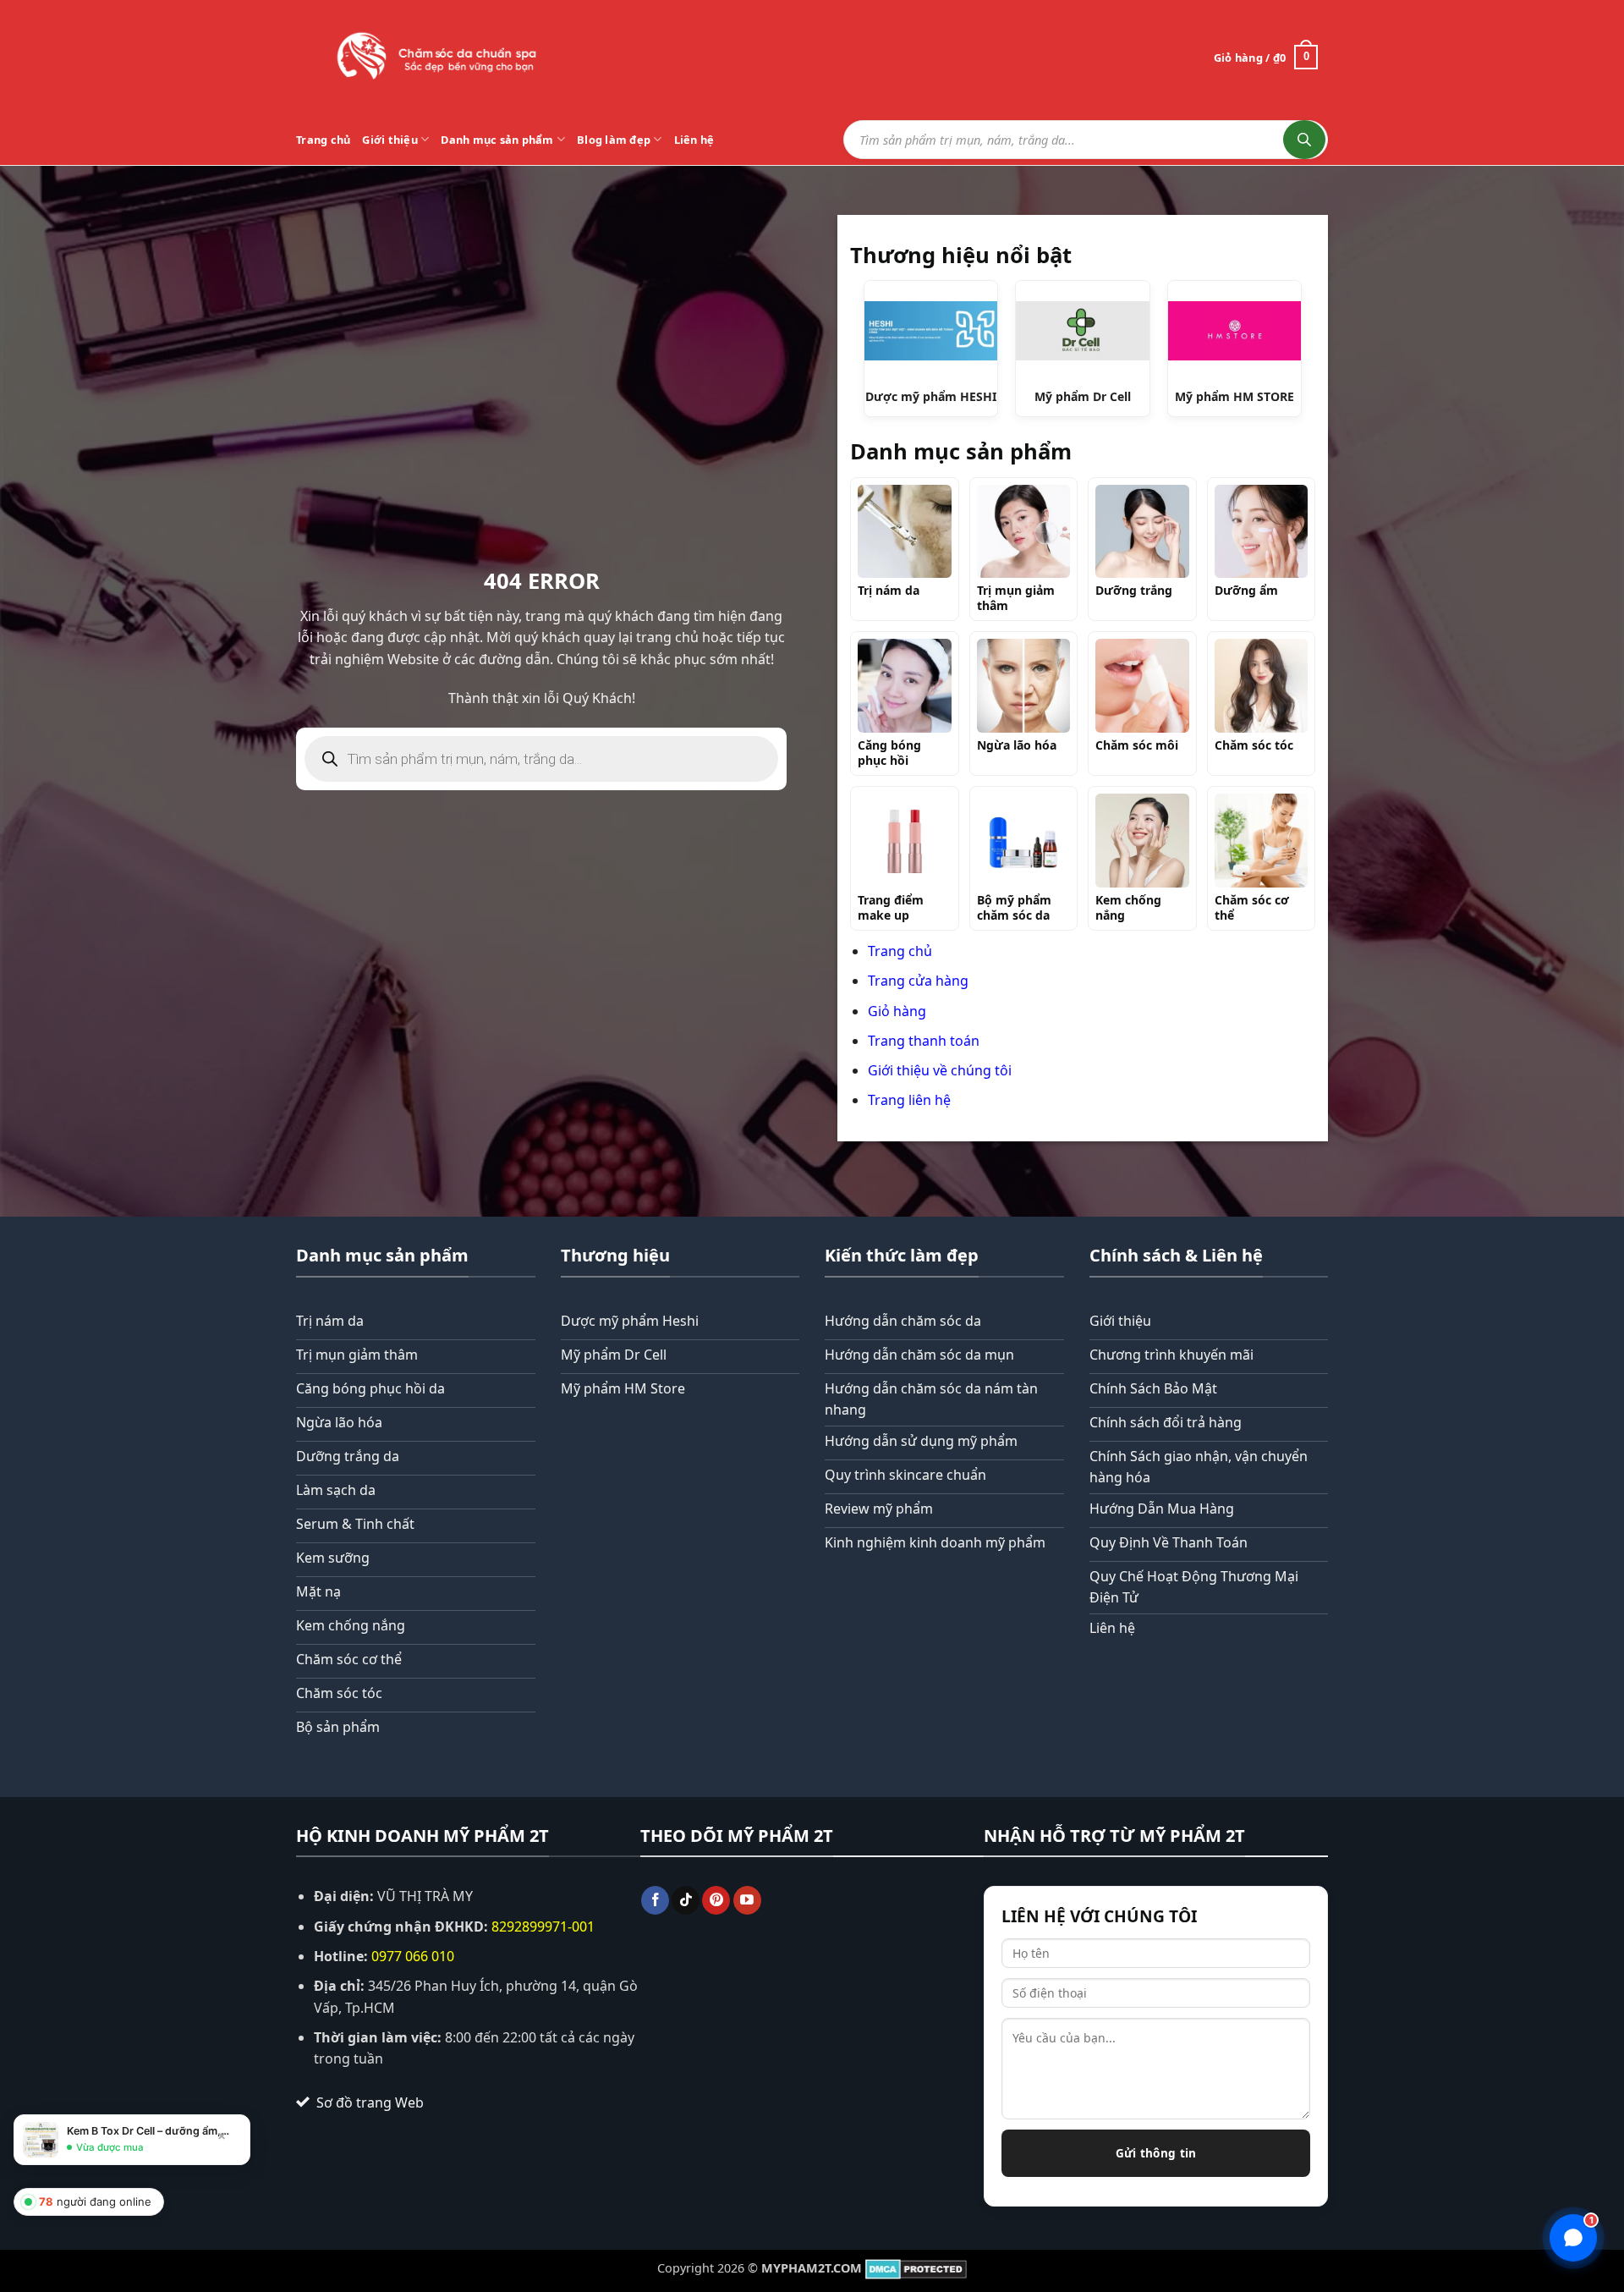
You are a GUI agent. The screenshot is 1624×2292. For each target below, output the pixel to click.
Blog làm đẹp (614, 140)
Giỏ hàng (897, 1011)
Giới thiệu (390, 140)
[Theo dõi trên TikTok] (686, 1900)
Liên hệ (694, 140)
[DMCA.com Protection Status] (916, 2268)
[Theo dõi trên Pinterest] (716, 1900)
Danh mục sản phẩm (497, 140)
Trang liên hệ (909, 1100)
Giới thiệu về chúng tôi (940, 1070)
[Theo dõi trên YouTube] (747, 1900)
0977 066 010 (413, 1956)
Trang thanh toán (924, 1041)
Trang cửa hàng (918, 981)
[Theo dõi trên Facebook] (655, 1900)
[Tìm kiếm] (1304, 140)
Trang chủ (323, 140)
